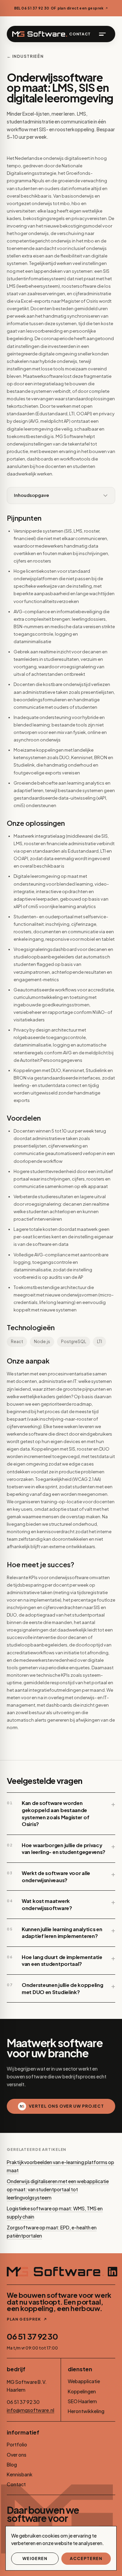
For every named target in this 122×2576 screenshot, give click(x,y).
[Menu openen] (102, 34)
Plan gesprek (24, 2319)
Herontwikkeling (86, 2411)
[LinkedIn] (113, 2272)
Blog (12, 2464)
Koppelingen (82, 2391)
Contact (80, 34)
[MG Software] (40, 34)
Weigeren (35, 2558)
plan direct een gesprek (81, 8)
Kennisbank (20, 2474)
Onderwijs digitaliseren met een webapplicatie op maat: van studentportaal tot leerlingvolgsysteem (58, 2189)
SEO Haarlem (82, 2401)
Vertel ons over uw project (66, 2106)
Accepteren (86, 2558)
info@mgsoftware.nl (30, 2410)
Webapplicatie (84, 2381)
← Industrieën (25, 56)
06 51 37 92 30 (32, 2336)
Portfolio (17, 2444)
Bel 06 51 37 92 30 (32, 8)
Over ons (17, 2455)
